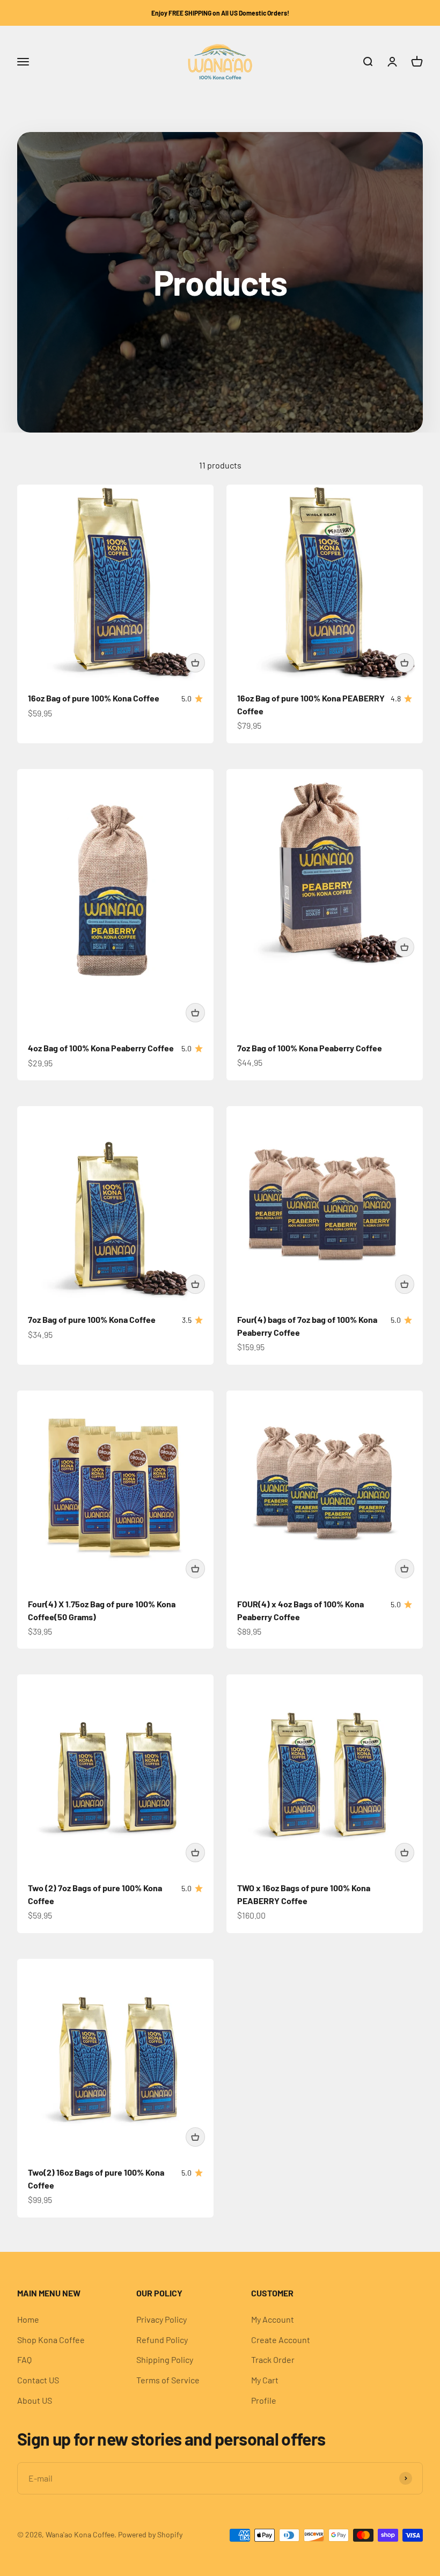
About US (35, 2400)
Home (28, 2319)
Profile (264, 2400)
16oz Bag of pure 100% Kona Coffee (94, 698)
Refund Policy (162, 2340)
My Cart (265, 2380)
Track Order (273, 2359)
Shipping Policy (165, 2359)
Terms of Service (168, 2380)
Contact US (38, 2380)
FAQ (24, 2359)
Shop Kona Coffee (51, 2340)
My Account (273, 2319)
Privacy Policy (162, 2319)
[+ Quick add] (195, 663)
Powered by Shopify (150, 2534)
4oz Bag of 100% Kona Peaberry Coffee (101, 1048)
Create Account (281, 2340)
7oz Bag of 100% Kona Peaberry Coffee (310, 1048)
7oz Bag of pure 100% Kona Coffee (92, 1319)
